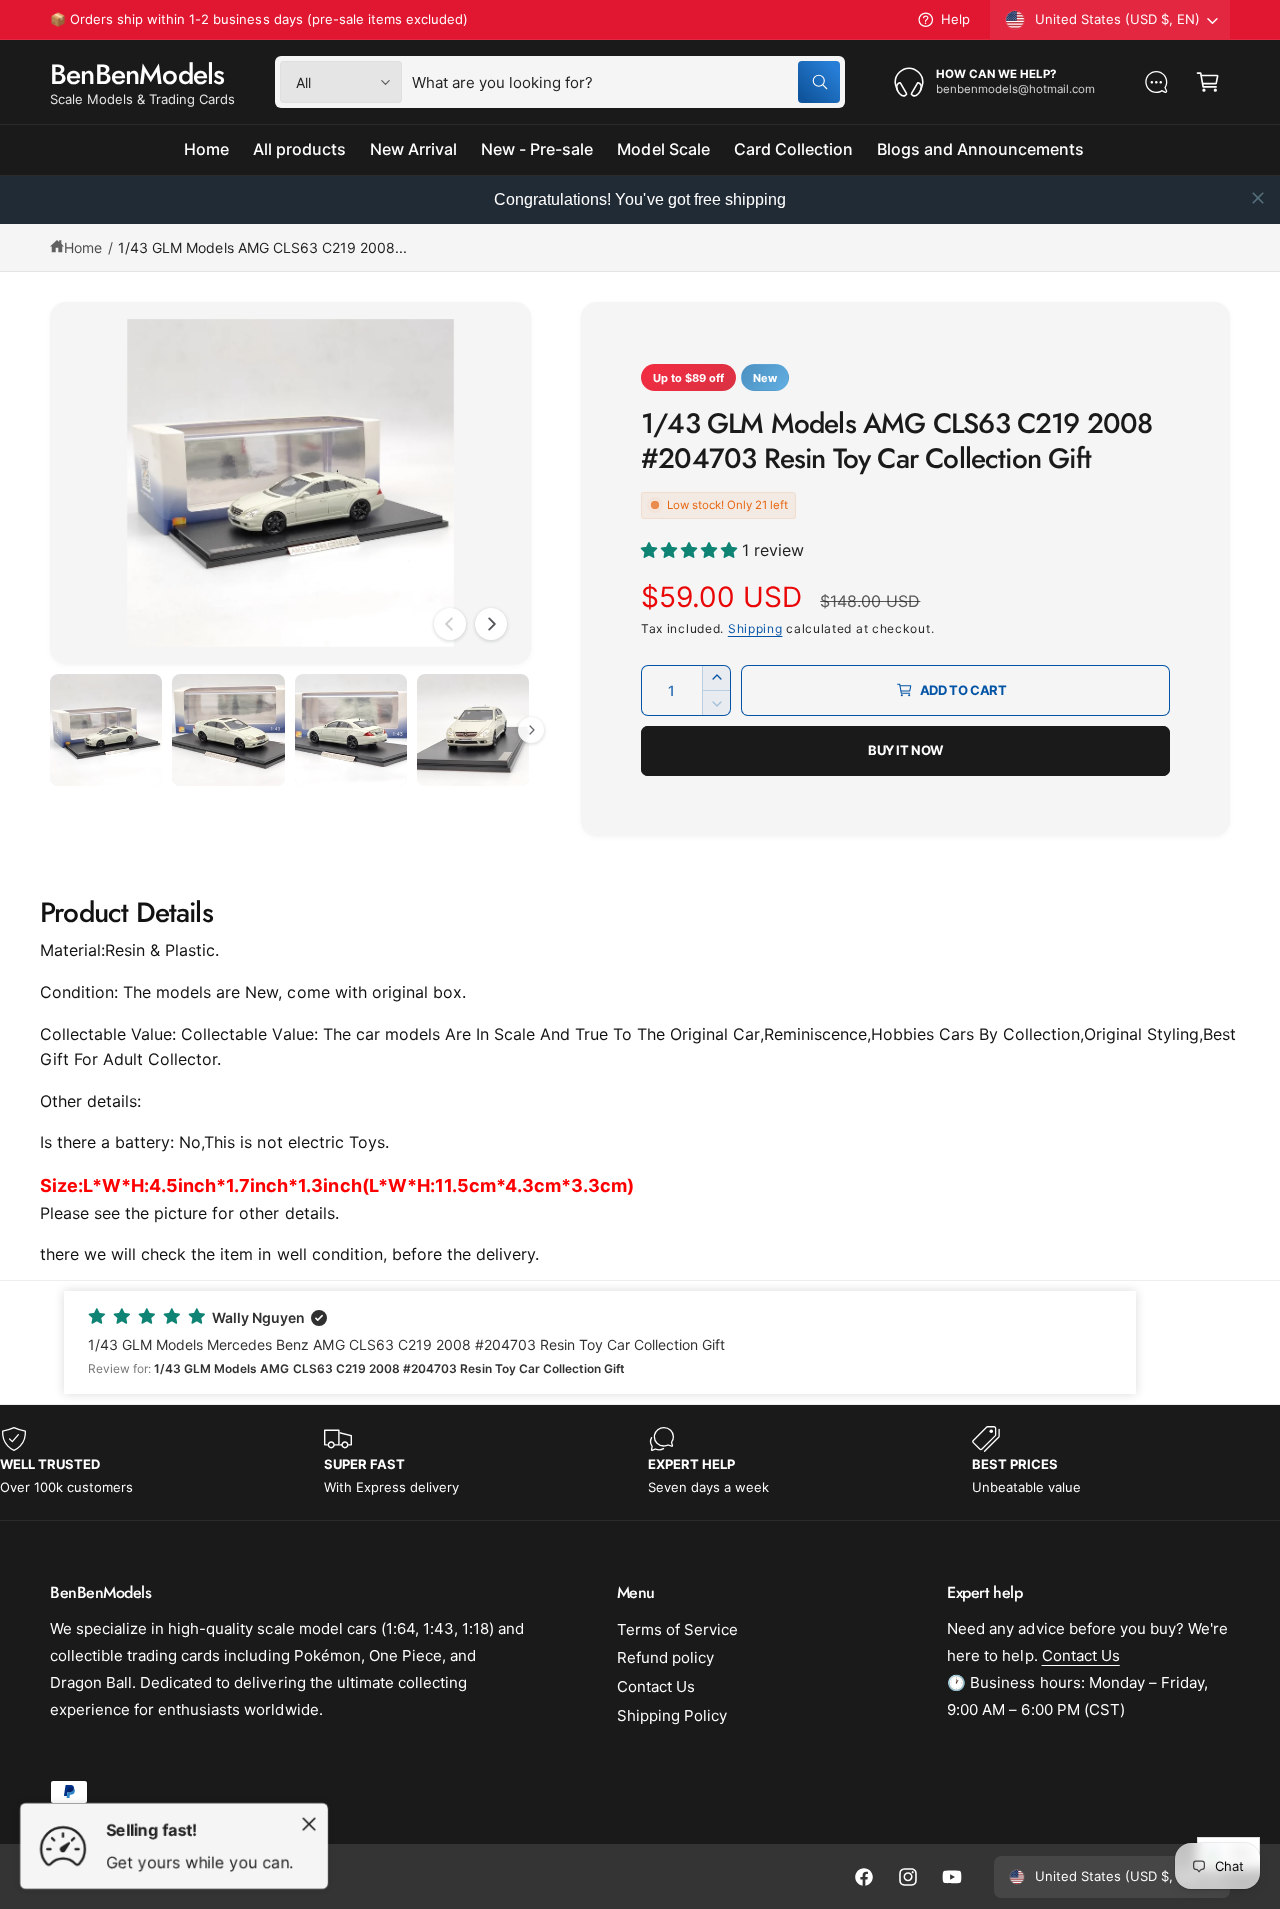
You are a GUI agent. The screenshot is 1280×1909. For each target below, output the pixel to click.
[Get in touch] (1156, 82)
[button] (1208, 82)
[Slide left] (450, 624)
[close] (1258, 198)
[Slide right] (491, 624)
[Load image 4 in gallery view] (473, 730)
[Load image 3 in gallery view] (351, 730)
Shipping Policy (672, 1715)
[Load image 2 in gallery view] (228, 730)
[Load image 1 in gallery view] (106, 730)
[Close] (309, 1824)
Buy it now (905, 750)
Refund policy (665, 1657)
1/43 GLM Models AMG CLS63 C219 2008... (262, 247)
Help (955, 19)
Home (83, 247)
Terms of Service (677, 1629)
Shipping (755, 628)
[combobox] (626, 82)
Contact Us (656, 1686)
